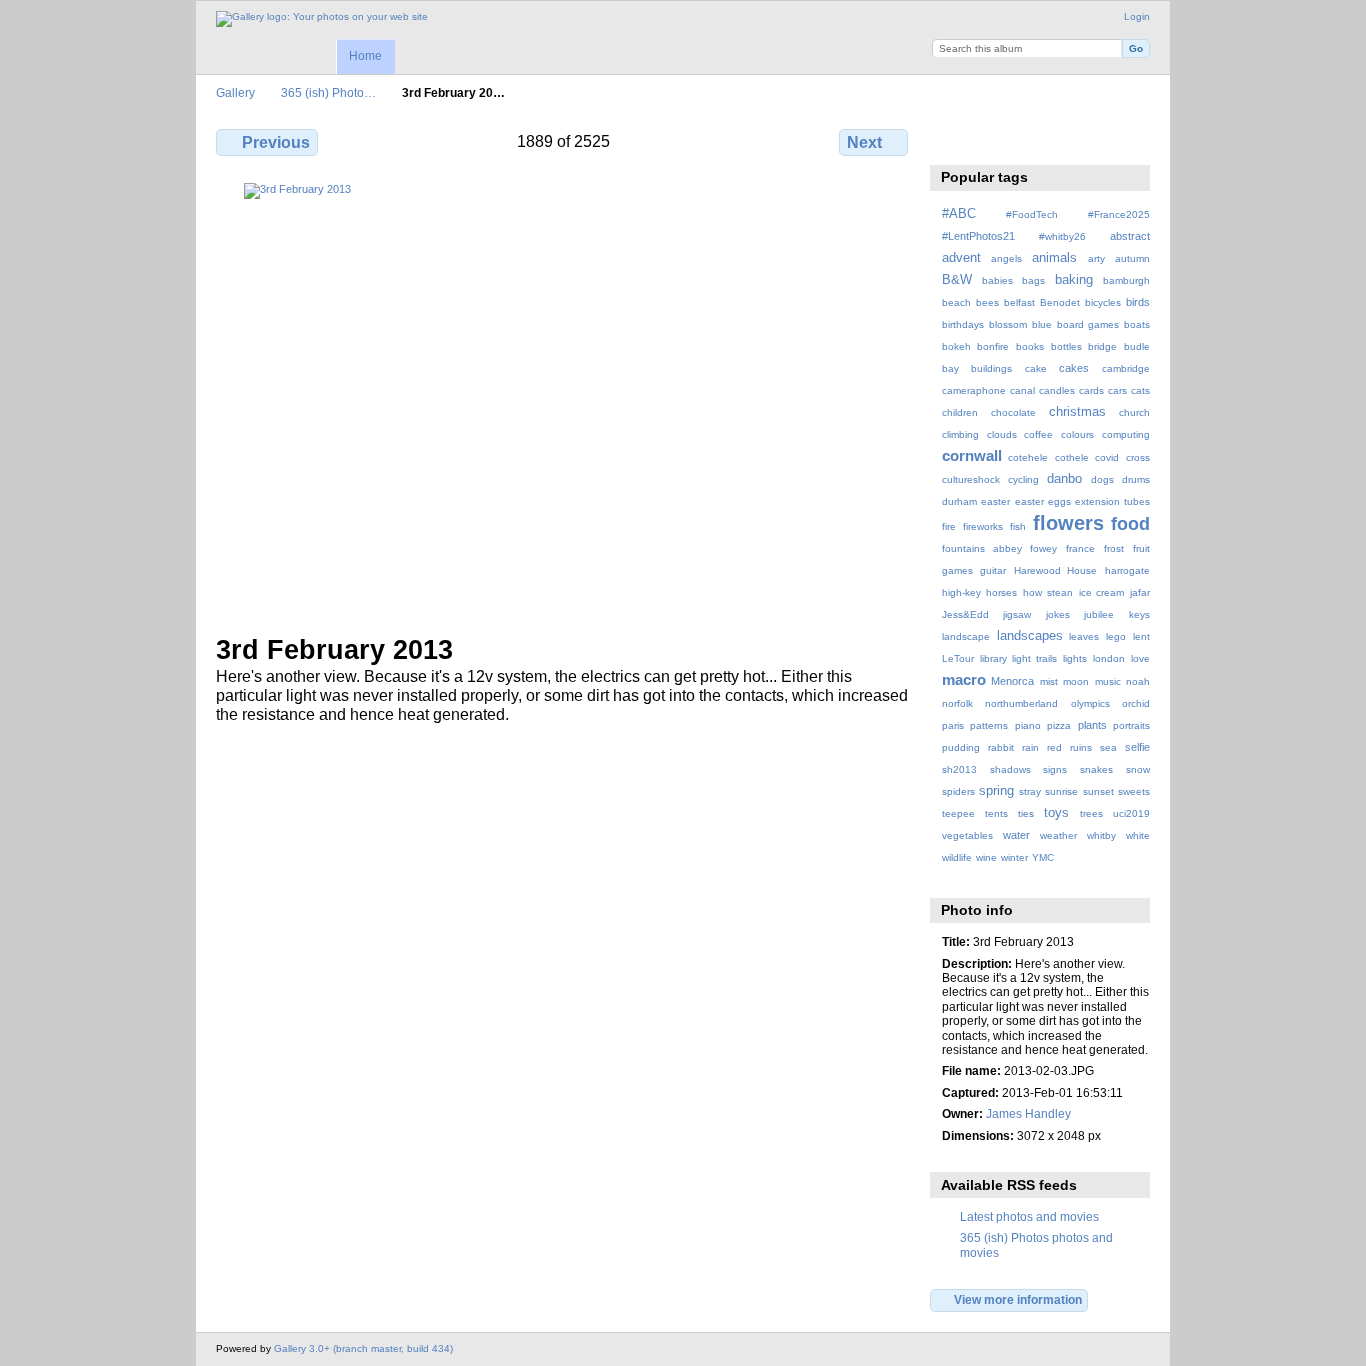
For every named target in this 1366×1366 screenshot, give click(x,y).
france (1080, 548)
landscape (966, 636)
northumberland (1021, 703)
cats (1140, 390)
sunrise (1061, 791)
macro (964, 679)
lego (1116, 636)
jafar (1140, 592)
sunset (1098, 791)
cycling (1023, 479)
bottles (1066, 346)
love (1140, 658)
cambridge (1126, 368)
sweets (1134, 791)
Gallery (235, 92)
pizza (1059, 725)
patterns (989, 725)
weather (1058, 835)
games (957, 570)
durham (959, 501)
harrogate (1127, 570)
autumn (1132, 258)
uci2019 (1131, 813)
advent (961, 258)
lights (1075, 658)
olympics (1090, 703)
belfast (1019, 302)
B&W (957, 280)
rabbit (1001, 747)
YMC (1043, 857)
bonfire (993, 346)
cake (1036, 368)
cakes (1074, 368)
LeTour (958, 658)
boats (1137, 324)
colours (1077, 434)
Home (365, 56)
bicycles (1103, 302)
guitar (993, 570)
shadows (1010, 769)
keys (1139, 614)
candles (1057, 390)
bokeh (956, 346)
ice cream (1102, 592)
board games (1088, 324)
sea (1108, 747)
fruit (1141, 548)
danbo (1064, 479)
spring (996, 791)
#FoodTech (1032, 214)
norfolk (957, 703)
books (1030, 346)
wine (986, 857)
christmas (1077, 412)
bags (1033, 280)
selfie (1137, 747)
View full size (952, 140)
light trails (1034, 658)
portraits (1131, 725)
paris (953, 725)
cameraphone (974, 390)
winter (1014, 857)
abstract (1130, 236)
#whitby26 (1062, 236)
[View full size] (564, 396)
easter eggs (1043, 501)
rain (1030, 747)
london (1109, 658)
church (1134, 412)
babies (997, 280)
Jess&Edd (965, 614)
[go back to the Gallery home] (322, 19)
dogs (1102, 479)
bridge (1102, 346)
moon (1076, 681)
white (1138, 835)
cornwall (972, 455)
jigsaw (1017, 614)
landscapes (1030, 636)
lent (1141, 636)
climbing (960, 434)
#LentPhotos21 (978, 236)
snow (1138, 769)
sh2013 (959, 769)
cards (1091, 390)
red (1054, 747)
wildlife (957, 857)
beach (956, 302)
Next (864, 142)
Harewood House (1056, 570)
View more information (1018, 1299)
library (993, 658)
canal (1022, 390)
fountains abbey (982, 548)
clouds (1002, 434)
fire (949, 526)
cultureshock (971, 479)
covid (1107, 457)
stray (1030, 791)
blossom (1008, 324)
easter (995, 501)
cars (1117, 390)
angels (1006, 258)
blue (1042, 324)
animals (1054, 258)
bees (987, 302)
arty (1096, 258)
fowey (1043, 548)
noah (1138, 681)
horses (1001, 592)
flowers (1068, 523)
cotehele (1028, 457)
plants (1092, 725)
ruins (1081, 747)
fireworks (983, 526)
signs (1055, 769)
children (960, 412)
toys (1056, 813)
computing (1126, 434)
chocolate (1013, 412)
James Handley (1028, 1113)
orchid (1136, 703)
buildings (991, 368)
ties (1026, 813)
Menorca (1012, 681)
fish (1018, 526)
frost (1114, 548)
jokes (1058, 614)
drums (1136, 479)
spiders (958, 791)
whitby (1101, 835)
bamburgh (1126, 280)
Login (1137, 16)
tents (996, 813)
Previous (276, 142)
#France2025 (1119, 214)
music (1108, 681)
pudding (961, 747)
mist (1049, 681)
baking (1074, 280)
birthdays (963, 324)
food (1130, 523)
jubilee (1099, 614)
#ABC (959, 214)
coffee (1038, 434)
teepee (958, 813)
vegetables (967, 835)
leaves (1084, 636)
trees (1091, 813)
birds (1138, 302)
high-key (961, 592)
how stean (1048, 592)
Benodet (1060, 302)
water (1016, 835)
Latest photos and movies (1029, 1216)
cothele (1072, 457)
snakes (1096, 769)
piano (1028, 725)
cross (1138, 457)
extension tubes (1112, 501)
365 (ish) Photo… (328, 92)
